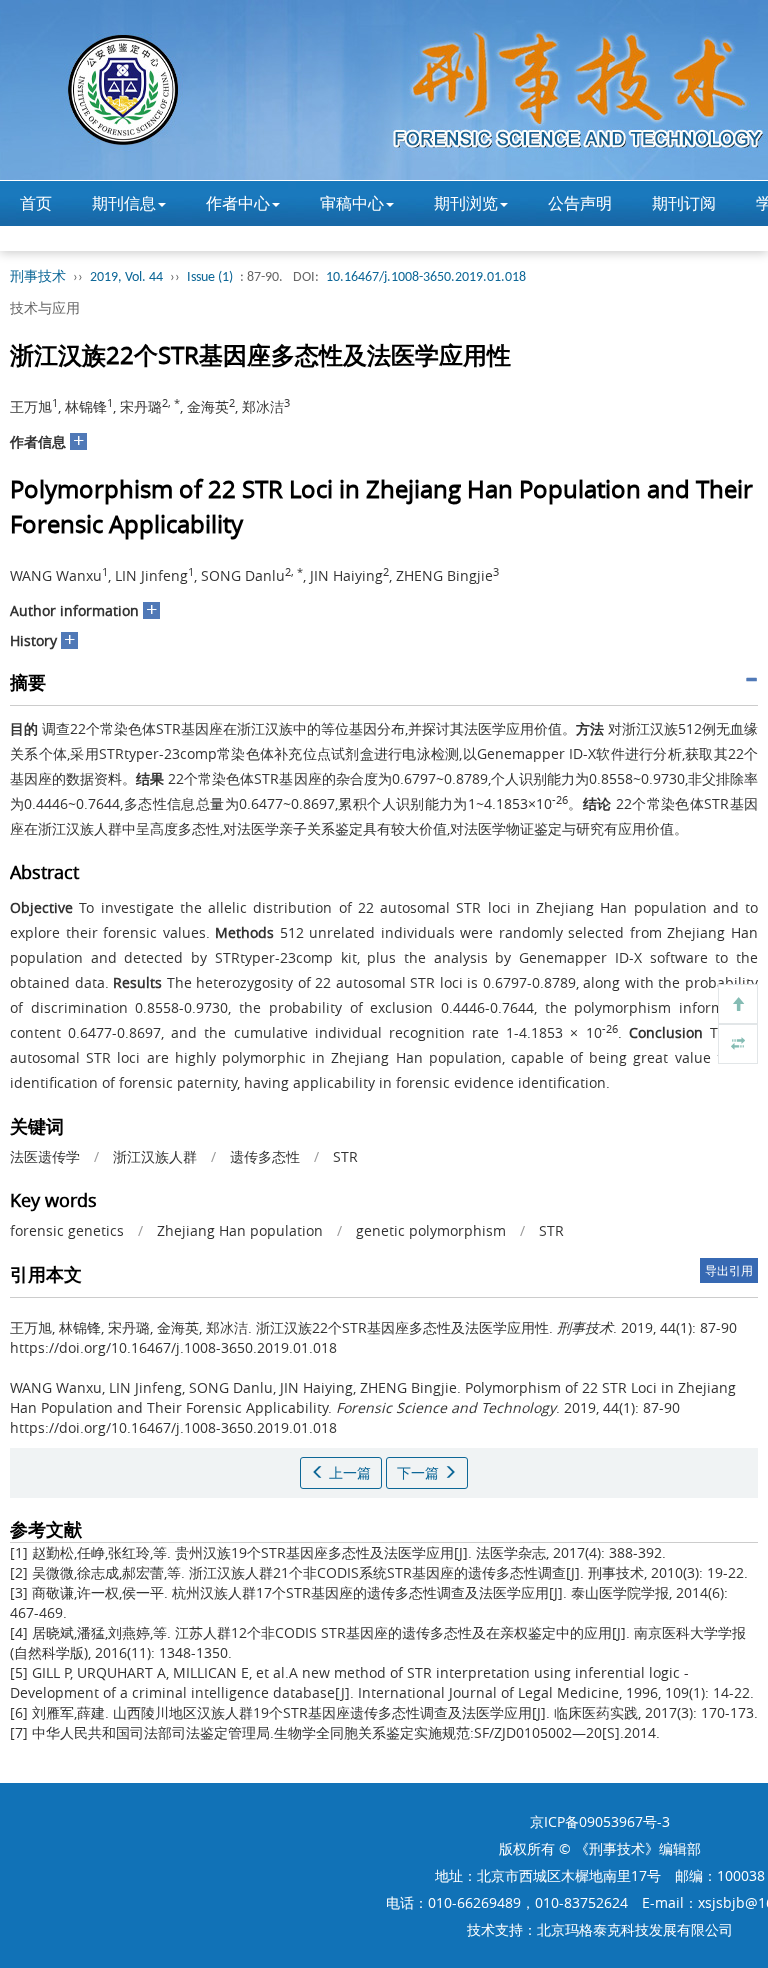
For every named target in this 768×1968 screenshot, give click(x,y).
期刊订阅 (684, 203)
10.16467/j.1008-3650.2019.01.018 (426, 277)
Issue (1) (210, 277)
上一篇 (348, 1472)
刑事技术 (38, 277)
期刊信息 (124, 203)
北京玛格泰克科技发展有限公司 (635, 1929)
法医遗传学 (45, 1156)
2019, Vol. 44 (126, 277)
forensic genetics (67, 1230)
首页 (36, 203)
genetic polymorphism (431, 1230)
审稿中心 (352, 203)
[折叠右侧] (738, 1044)
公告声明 (580, 203)
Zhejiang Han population (240, 1230)
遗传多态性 (265, 1156)
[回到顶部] (738, 1004)
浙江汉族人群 (155, 1156)
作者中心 (238, 203)
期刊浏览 (466, 203)
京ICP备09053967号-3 (600, 1821)
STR (345, 1156)
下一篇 (420, 1472)
